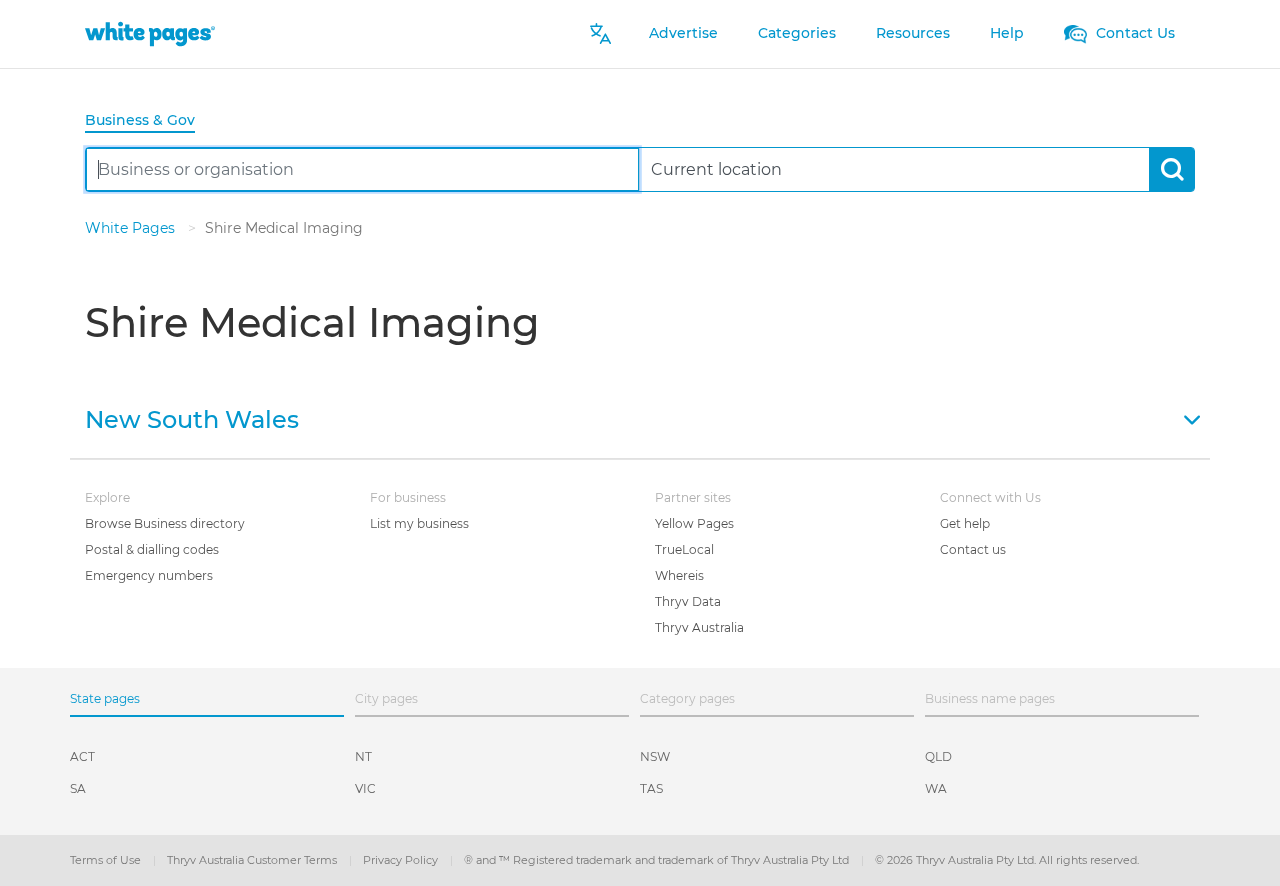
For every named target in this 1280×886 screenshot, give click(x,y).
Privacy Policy (402, 860)
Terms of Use (107, 860)
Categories (797, 33)
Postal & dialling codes (152, 549)
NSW (655, 756)
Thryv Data (688, 601)
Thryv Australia (699, 627)
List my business (419, 523)
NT (363, 756)
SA (78, 788)
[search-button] (1171, 169)
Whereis (679, 575)
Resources (913, 33)
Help (1007, 33)
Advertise (683, 33)
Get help (965, 523)
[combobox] (362, 169)
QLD (938, 756)
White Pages (132, 228)
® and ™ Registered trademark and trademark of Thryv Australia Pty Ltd (658, 860)
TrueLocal (684, 549)
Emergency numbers (149, 575)
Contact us (973, 549)
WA (936, 788)
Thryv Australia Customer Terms (253, 860)
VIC (365, 788)
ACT (82, 756)
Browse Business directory (165, 523)
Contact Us (1133, 33)
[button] (640, 418)
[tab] (148, 121)
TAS (651, 788)
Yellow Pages (694, 523)
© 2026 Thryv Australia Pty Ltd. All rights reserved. (1007, 860)
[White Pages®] (150, 33)
